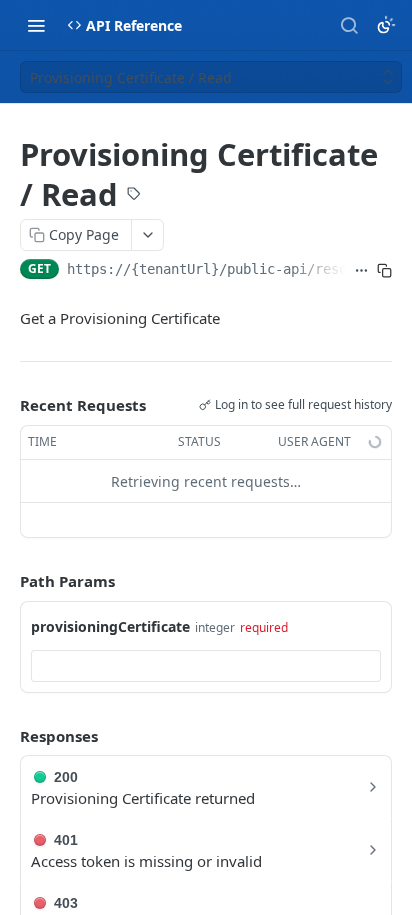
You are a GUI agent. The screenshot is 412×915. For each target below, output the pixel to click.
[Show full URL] (361, 271)
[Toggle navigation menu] (36, 25)
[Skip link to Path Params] (6, 582)
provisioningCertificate (110, 626)
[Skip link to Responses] (6, 736)
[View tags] (134, 196)
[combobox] (206, 666)
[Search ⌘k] (349, 25)
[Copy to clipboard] (384, 271)
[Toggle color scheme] (386, 25)
